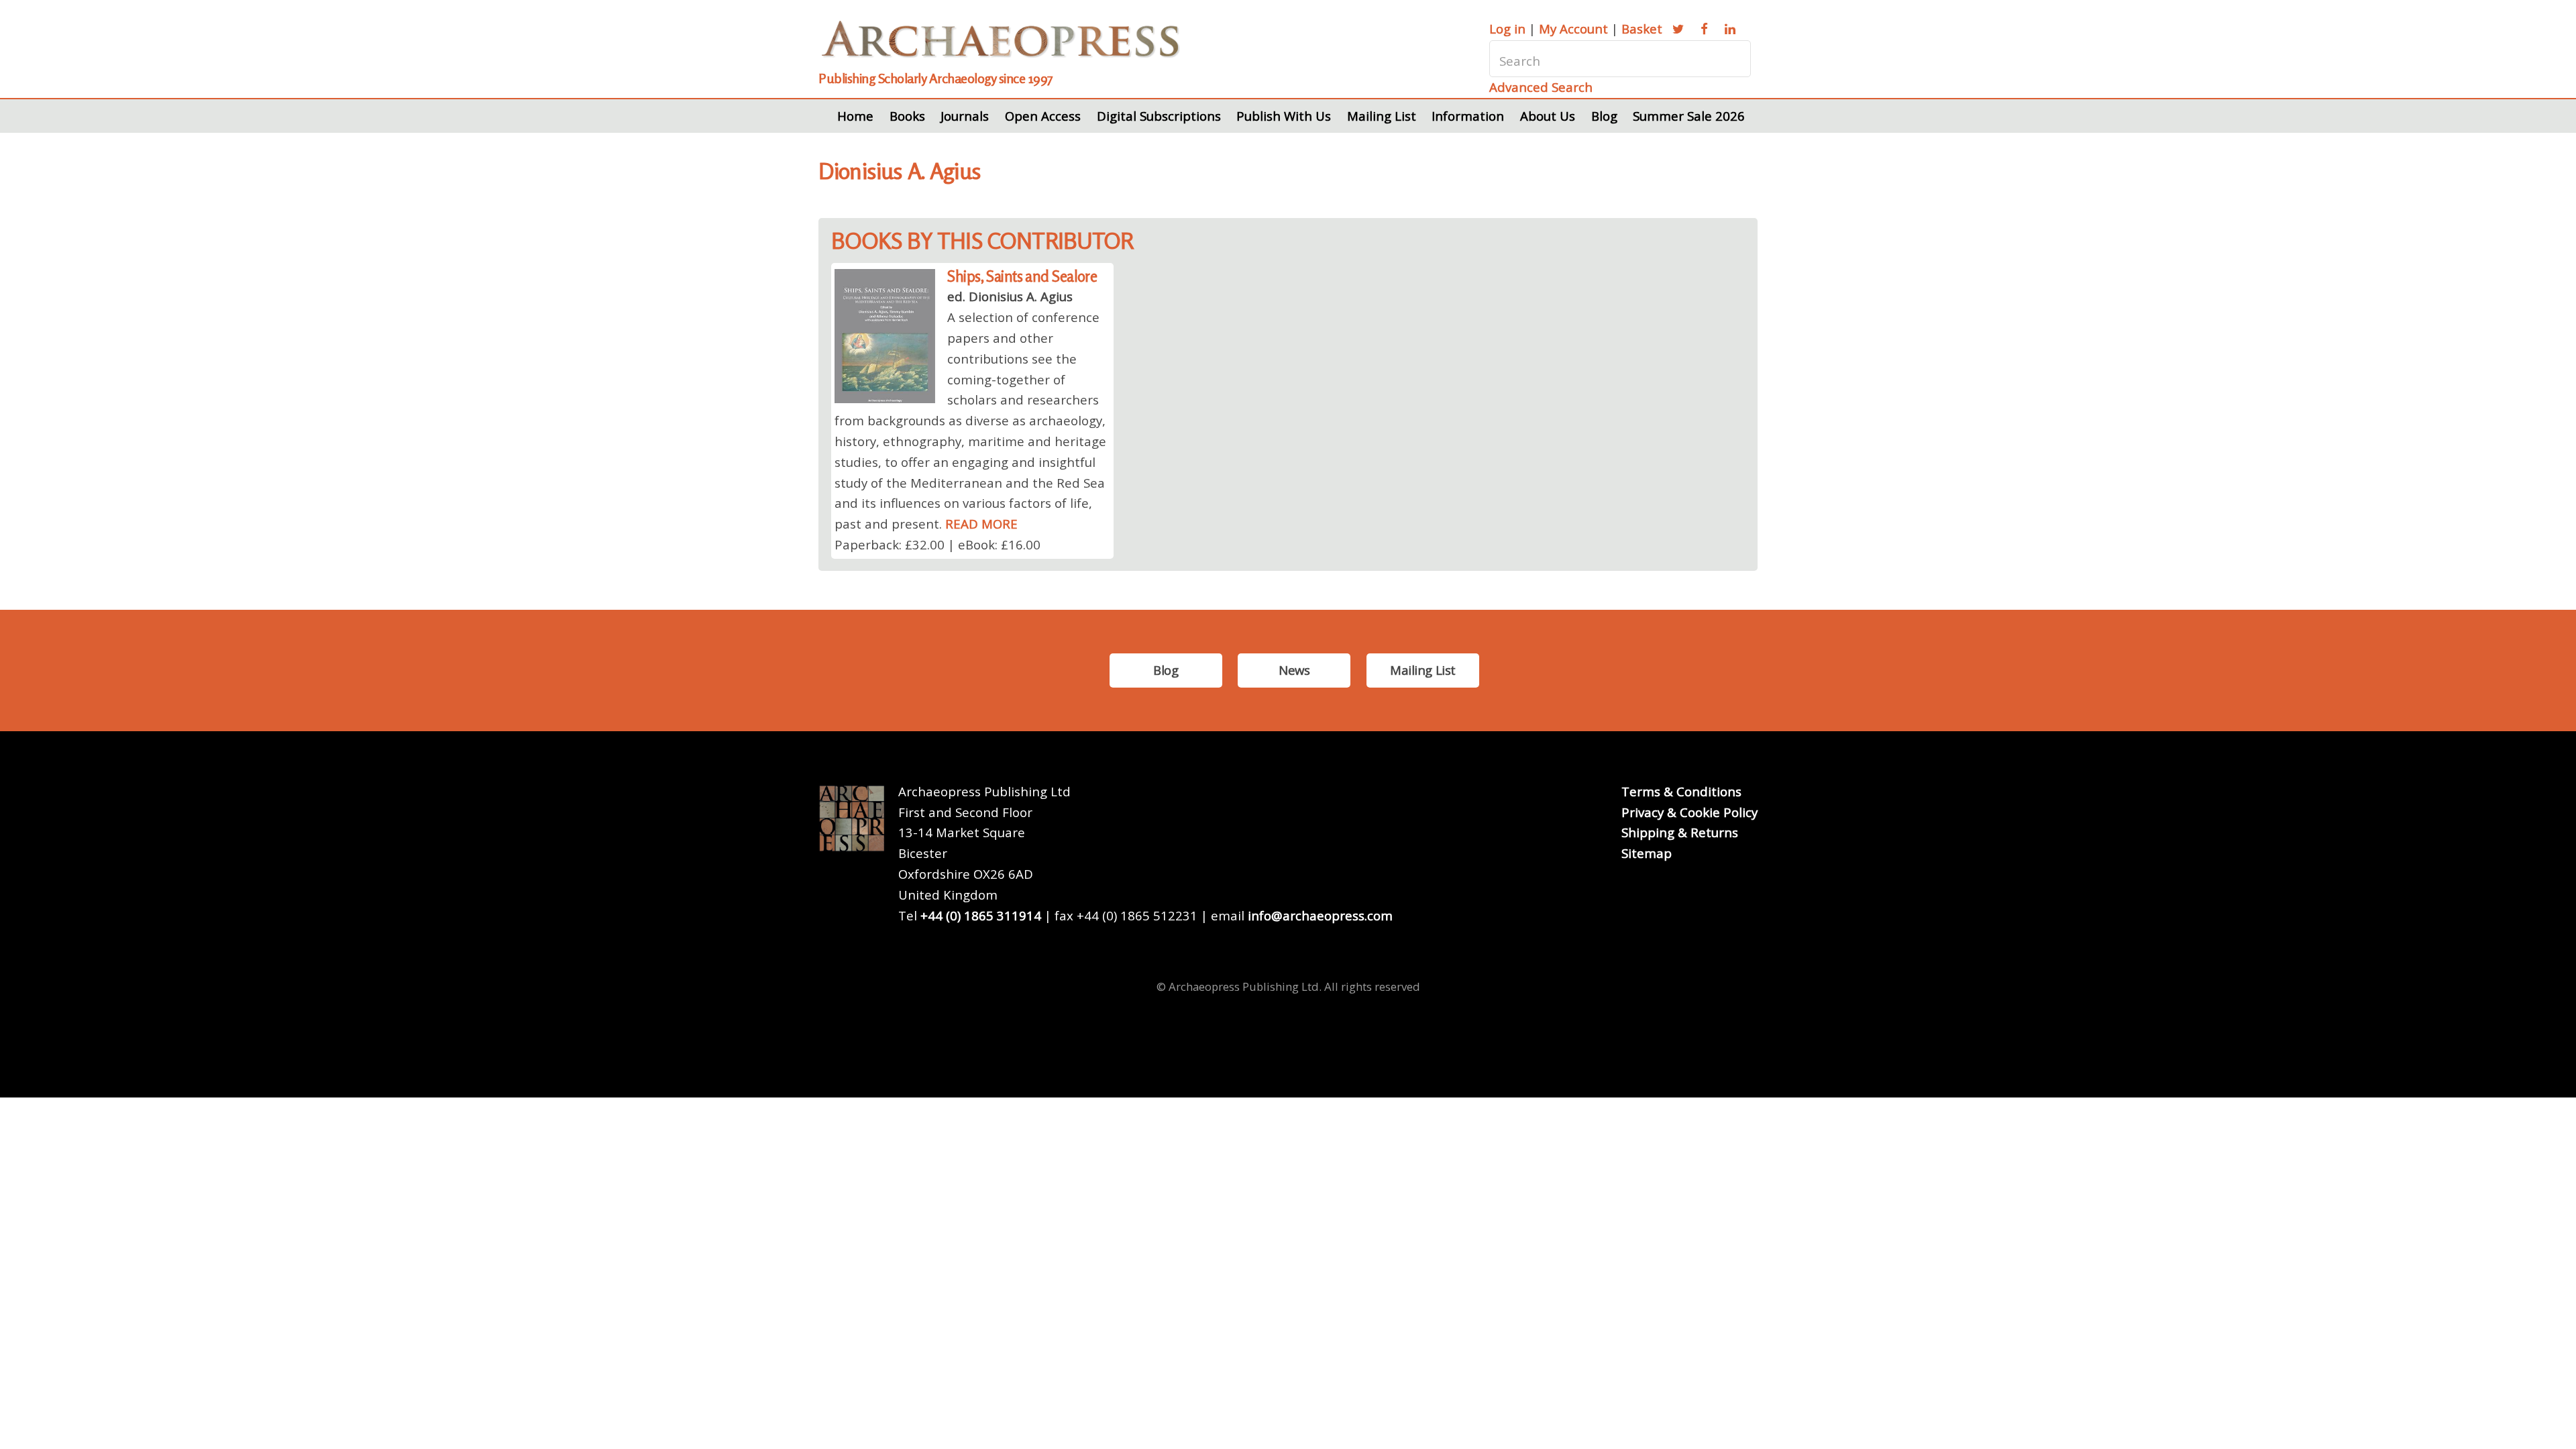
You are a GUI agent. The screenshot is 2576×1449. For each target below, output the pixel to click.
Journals (965, 116)
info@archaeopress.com (1320, 915)
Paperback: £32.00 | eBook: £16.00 (937, 544)
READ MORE (981, 524)
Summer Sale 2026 (1689, 116)
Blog (1604, 116)
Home (855, 116)
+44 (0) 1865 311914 (981, 915)
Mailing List (1382, 116)
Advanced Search (1541, 87)
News (1294, 670)
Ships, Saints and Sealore (1022, 276)
